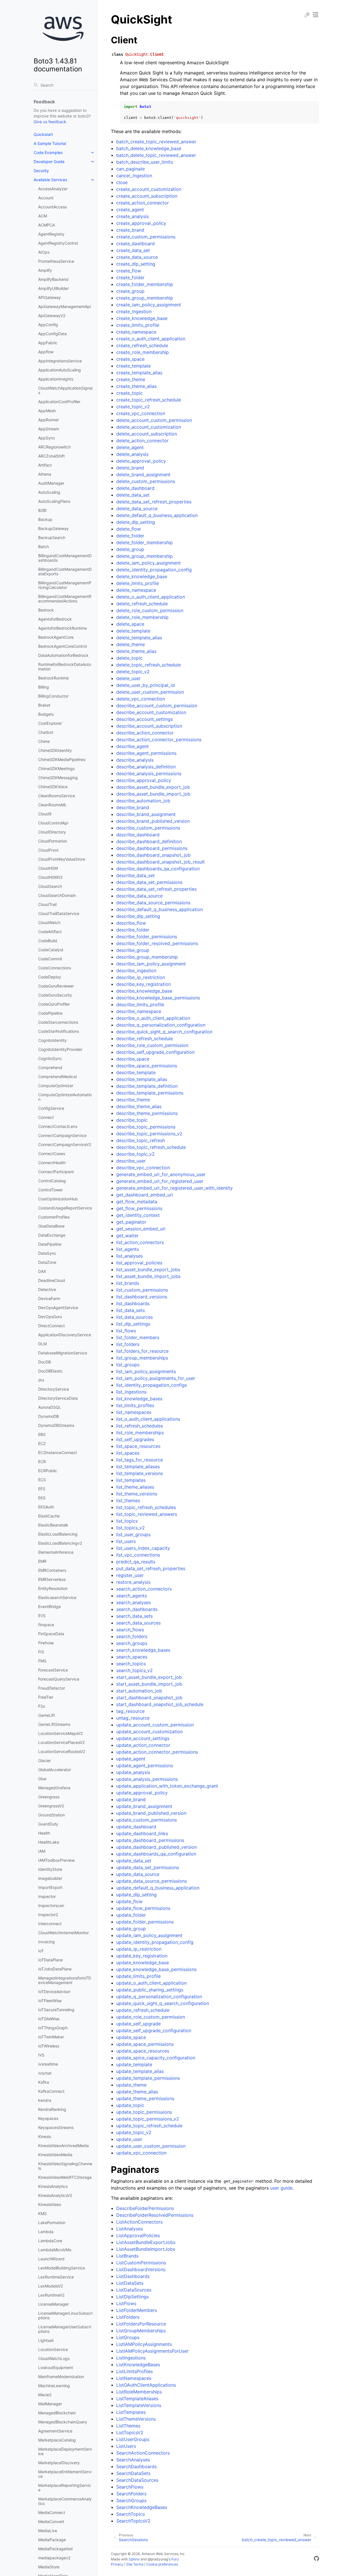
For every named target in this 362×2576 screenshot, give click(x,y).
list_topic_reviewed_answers (147, 1514)
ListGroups (128, 2337)
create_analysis (132, 216)
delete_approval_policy (141, 461)
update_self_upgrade (138, 2024)
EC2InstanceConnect (58, 1452)
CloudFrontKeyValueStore (62, 859)
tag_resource (130, 1711)
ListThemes (128, 2426)
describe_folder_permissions (147, 937)
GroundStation (51, 1815)
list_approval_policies (139, 1263)
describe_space (133, 1059)
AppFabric (48, 343)
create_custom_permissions (146, 237)
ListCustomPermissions (141, 2263)
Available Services (50, 180)
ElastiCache (49, 1516)
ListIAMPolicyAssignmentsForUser (152, 2351)
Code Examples (48, 152)
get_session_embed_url (141, 1229)
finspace (46, 1625)
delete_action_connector (142, 441)
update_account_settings (143, 1738)
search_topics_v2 (134, 1670)
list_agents (128, 1249)
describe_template (136, 1072)
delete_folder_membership (145, 542)
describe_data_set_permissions (149, 882)
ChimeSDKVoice (53, 787)
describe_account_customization (151, 712)
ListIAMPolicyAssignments (144, 2344)
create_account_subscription (147, 196)
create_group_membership (145, 298)
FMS (42, 1661)
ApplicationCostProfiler (59, 402)
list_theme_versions (137, 1494)
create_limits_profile (138, 325)
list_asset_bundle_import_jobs (148, 1276)
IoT (41, 1951)
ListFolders (128, 2317)
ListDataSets (130, 2283)
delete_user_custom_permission (150, 692)
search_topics (131, 1664)
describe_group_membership (147, 957)
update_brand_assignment (144, 1806)
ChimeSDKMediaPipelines (62, 759)
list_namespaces (134, 1412)
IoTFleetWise (50, 2001)
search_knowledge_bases (143, 1650)
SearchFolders (131, 2494)
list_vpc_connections (138, 1555)
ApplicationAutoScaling (60, 370)
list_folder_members (138, 1337)
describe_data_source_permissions (153, 903)
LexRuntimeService (56, 2277)
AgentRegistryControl (58, 243)
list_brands (128, 1283)
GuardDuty (48, 1824)
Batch (44, 547)
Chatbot (46, 732)
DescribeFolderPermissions (145, 2208)
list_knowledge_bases (139, 1399)
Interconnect (50, 1924)
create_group (130, 291)
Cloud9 (45, 814)
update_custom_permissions (146, 1820)
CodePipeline (50, 1013)
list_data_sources (134, 1317)
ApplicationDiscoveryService (65, 1335)
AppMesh (47, 411)
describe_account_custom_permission (157, 706)
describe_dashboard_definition (149, 841)
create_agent (130, 209)
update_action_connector (143, 1745)
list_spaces (128, 1453)
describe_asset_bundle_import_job (153, 794)
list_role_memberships (140, 1433)
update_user (129, 2139)
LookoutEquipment (56, 2367)
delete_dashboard (135, 488)
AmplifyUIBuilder (53, 288)
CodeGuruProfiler (54, 1004)
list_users (126, 1541)
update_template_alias (140, 2071)
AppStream (49, 429)
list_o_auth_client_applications (148, 1419)
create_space (130, 359)
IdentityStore (50, 1869)
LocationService (53, 2349)
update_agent (131, 1759)
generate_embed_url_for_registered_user (160, 1181)
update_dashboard (136, 1827)
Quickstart (43, 134)
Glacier (45, 1761)
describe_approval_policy (144, 780)
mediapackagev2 (54, 2558)
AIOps (44, 252)
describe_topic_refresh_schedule (151, 1147)
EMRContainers (52, 1570)
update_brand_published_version (151, 1813)
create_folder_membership (145, 284)
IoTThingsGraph (53, 2028)
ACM (43, 216)
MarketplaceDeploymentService (65, 2451)
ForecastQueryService (59, 1679)
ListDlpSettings (132, 2297)
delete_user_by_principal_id (146, 685)
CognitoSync (50, 1058)
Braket (44, 705)
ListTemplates (131, 2412)
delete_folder (130, 536)
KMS (42, 2213)
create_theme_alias (136, 386)
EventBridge (49, 1606)
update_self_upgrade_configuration (154, 2030)
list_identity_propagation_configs (152, 1385)
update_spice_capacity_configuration (156, 2058)
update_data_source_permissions (152, 1881)
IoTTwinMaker (51, 2037)
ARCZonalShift (51, 456)
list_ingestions (131, 1392)
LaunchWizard (51, 2259)
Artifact (45, 465)
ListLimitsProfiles (134, 2371)
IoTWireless (49, 2046)
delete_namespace (136, 590)
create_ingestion (134, 311)
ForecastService (53, 1670)
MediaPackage (52, 2540)
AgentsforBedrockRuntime (63, 628)
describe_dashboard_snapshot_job (153, 855)
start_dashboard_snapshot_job (149, 1698)
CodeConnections (55, 968)
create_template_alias (139, 373)
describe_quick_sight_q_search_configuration (164, 1032)
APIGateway (49, 297)
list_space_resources (138, 1446)
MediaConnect (52, 2512)
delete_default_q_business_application (157, 515)
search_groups (132, 1643)
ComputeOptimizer (56, 1086)
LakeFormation (52, 2223)
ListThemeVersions (136, 2419)
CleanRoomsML (52, 805)
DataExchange (52, 1235)
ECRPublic (48, 1471)
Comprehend (50, 1067)
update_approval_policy (142, 1793)
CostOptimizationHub (58, 1199)
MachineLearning (54, 2386)
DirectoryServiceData (58, 1398)
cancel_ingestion (134, 176)
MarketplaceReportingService (65, 2488)
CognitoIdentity (52, 1040)
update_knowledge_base (143, 1963)
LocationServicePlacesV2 (61, 1742)
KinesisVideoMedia (55, 2155)
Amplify (45, 270)
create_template (133, 366)
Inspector (47, 1896)
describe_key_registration (144, 984)
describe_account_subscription (149, 726)
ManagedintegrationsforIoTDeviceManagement (65, 1980)
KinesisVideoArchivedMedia (63, 2146)
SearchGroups (131, 2500)
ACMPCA (47, 225)
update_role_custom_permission (151, 2017)
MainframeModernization (61, 2377)
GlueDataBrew (51, 1226)
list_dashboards (133, 1303)
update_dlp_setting (136, 1895)
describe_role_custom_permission (152, 1045)
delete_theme (131, 644)
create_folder (130, 277)
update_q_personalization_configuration (159, 1996)
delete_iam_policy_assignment (148, 563)
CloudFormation (53, 841)
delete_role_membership (142, 617)
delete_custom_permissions (146, 481)
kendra (45, 2100)
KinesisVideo (50, 2204)
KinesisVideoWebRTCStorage (65, 2177)
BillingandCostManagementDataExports (65, 571)
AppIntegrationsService (60, 361)
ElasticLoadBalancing (58, 1534)
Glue (42, 1779)
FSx (42, 1706)
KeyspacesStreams (56, 2127)
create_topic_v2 (133, 407)
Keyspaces (48, 2118)
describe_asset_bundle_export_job (153, 787)
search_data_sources (138, 1623)
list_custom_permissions (142, 1290)
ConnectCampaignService (62, 1135)
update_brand (131, 1799)
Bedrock (46, 610)
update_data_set (134, 1861)
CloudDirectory (52, 832)
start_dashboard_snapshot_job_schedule (160, 1704)
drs (41, 1380)
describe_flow (131, 923)
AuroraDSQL (50, 1407)
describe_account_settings (145, 719)
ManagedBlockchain (57, 2413)
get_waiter (127, 1235)
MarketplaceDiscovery (59, 2463)
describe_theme (133, 1100)
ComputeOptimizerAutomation (65, 1097)
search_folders (132, 1636)
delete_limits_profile (138, 583)
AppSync (47, 438)
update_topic (130, 2105)
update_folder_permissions (145, 1922)
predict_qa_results (136, 1562)
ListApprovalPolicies (138, 2235)
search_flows (130, 1630)
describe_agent (132, 746)
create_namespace (136, 332)
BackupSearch (52, 537)
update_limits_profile (138, 1976)
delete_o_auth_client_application (151, 597)
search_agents (132, 1596)
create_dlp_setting (136, 264)
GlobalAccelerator (55, 1770)
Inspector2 (48, 1915)
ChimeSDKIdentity (55, 750)
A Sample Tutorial (50, 143)
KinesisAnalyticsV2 (55, 2195)
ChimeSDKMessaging (58, 778)
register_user (130, 1575)
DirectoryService (54, 1389)
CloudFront (48, 850)
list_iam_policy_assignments (146, 1371)
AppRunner (49, 420)
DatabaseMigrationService (63, 1353)
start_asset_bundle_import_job (149, 1684)
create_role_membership (143, 352)
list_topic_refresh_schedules (146, 1507)
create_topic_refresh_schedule (149, 400)
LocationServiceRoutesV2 (62, 1751)
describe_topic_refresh (141, 1140)
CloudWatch (49, 923)
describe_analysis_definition (146, 767)
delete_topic (129, 658)
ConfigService (51, 1108)
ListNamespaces (134, 2378)
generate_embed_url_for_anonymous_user (161, 1174)
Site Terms (135, 2564)
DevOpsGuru (50, 1317)
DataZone (47, 1262)
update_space (131, 2037)
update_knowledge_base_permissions (156, 1969)
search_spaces (132, 1657)
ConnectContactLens (58, 1126)
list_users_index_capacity (143, 1548)
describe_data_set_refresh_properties (156, 889)
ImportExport (50, 1887)
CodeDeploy (50, 977)
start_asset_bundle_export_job (149, 1677)
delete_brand (130, 468)
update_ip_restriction (139, 1949)
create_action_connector (143, 203)
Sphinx (134, 2559)
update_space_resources (143, 2051)
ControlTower (50, 1190)
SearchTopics (131, 2514)
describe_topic (132, 1120)
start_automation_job (139, 1691)
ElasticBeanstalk (53, 1525)
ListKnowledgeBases (138, 2365)
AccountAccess (52, 207)
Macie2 (45, 2395)
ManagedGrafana (54, 1788)
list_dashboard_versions (142, 1297)
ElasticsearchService (57, 1597)
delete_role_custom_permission (150, 610)
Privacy (117, 2564)
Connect (46, 1117)
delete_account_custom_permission (154, 420)
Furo (175, 2559)
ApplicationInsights (56, 379)
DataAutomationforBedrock (63, 655)
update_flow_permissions (143, 1908)
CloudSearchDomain (57, 895)
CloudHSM (48, 868)
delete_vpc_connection (141, 699)
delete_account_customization (149, 427)
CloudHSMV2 (50, 877)
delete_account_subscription (147, 434)
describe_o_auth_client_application (153, 1018)
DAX (42, 1271)
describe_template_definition (147, 1086)
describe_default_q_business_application (160, 909)
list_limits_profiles (135, 1405)
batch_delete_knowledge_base (149, 148)
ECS (42, 1480)
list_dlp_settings (133, 1324)
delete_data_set (133, 495)
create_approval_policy (141, 223)
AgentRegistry (51, 234)
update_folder (131, 1915)
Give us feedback (50, 122)
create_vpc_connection (141, 413)
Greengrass (49, 1797)
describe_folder (133, 930)
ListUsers (126, 2446)
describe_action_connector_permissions (159, 739)
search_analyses (133, 1602)
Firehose (46, 1643)
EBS (42, 1434)
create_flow (129, 271)
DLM (42, 1344)
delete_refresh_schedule (142, 604)
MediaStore (49, 2567)
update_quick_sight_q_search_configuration (163, 2003)
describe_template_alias (142, 1079)
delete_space (130, 624)
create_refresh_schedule (142, 345)
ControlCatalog (52, 1181)
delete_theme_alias (136, 651)
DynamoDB (49, 1416)
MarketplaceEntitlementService (65, 2474)
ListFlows (126, 2303)
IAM (42, 1851)
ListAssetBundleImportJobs (146, 2249)
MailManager (50, 2404)
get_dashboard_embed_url (145, 1195)
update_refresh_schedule (143, 2010)
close (122, 182)
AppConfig (48, 325)
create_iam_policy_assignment (149, 305)
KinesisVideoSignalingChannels (65, 2166)
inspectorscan (51, 1905)
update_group (131, 1929)
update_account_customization (149, 1731)
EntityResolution (53, 1588)
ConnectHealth (52, 1163)
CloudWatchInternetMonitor (63, 1933)
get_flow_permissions (139, 1208)
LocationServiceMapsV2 (60, 1733)
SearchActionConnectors (143, 2453)
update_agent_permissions (145, 1765)
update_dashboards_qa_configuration (156, 1854)
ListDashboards (133, 2276)
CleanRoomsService (57, 796)
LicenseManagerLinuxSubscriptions (65, 2315)
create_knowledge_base (142, 318)
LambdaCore (50, 2241)
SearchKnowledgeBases (142, 2507)
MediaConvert (51, 2522)
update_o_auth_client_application (151, 1983)
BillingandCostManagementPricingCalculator (65, 585)
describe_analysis (135, 760)
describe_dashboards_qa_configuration (158, 869)
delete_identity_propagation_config (154, 570)
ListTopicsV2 (130, 2432)
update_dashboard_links (142, 1833)
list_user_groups (133, 1534)
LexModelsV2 (50, 2286)
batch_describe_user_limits (145, 162)
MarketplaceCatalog (57, 2440)
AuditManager (51, 483)
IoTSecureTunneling (56, 2010)
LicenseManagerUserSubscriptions (65, 2329)
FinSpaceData (51, 1634)
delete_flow (129, 529)
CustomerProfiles (54, 1217)
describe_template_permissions (150, 1093)
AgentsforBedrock (55, 619)
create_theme (131, 379)
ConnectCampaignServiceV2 (65, 1144)
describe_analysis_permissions (149, 773)
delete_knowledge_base (142, 576)
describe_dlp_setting (138, 916)
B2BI (42, 510)
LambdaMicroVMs (55, 2250)
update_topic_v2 (134, 2132)
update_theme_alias (137, 2092)
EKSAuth (46, 1507)
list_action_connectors (140, 1242)
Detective (47, 1289)
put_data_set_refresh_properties (151, 1568)
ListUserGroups (133, 2439)
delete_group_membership (145, 556)
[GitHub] (316, 2559)
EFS (42, 1489)
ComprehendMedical (57, 1077)
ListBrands (127, 2256)
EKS (42, 1498)
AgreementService (55, 2431)
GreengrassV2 (51, 1806)
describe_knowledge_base (144, 991)
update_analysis (133, 1772)
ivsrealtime (48, 2064)
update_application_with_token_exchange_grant (167, 1786)
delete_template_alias (139, 638)
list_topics (127, 1521)
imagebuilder (50, 1878)
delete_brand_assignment (143, 474)
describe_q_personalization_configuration (161, 1025)
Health (44, 1833)
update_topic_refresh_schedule (149, 2126)
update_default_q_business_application (158, 1888)
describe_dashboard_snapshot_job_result (160, 862)
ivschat (45, 2073)
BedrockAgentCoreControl (63, 646)
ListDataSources (134, 2290)
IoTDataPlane (50, 1960)
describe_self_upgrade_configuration (155, 1052)
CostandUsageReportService (65, 1208)
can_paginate (131, 169)
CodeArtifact (50, 932)
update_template (134, 2064)
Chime (44, 741)
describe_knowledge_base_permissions (158, 998)
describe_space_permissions (147, 1066)
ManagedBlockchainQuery (63, 2422)
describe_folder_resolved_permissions (157, 943)
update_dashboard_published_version (157, 1847)
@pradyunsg (158, 2559)
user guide (281, 2188)
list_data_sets (131, 1310)
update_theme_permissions (145, 2098)
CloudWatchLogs (54, 2358)
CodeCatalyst (51, 950)
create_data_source (137, 257)
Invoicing (47, 1942)
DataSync (47, 1253)
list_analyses (130, 1256)
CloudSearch (50, 886)
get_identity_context (138, 1215)
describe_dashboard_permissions (152, 848)
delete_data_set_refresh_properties (154, 502)
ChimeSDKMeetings (56, 768)
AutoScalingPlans (54, 501)
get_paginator (131, 1222)
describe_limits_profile (140, 1004)
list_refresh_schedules (140, 1426)
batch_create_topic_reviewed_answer (156, 142)
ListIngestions (131, 2358)
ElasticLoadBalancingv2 (60, 1543)
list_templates (131, 1480)
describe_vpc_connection (143, 1168)
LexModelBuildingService (62, 2268)
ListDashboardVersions (141, 2269)
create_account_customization (149, 189)
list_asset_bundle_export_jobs (148, 1269)
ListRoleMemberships (139, 2392)
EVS (42, 1616)
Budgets (46, 714)
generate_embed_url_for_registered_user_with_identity (174, 1188)
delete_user (128, 678)
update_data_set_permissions (148, 1867)
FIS (41, 1652)
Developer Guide (49, 162)
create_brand (130, 230)
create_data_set (133, 250)
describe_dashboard (138, 835)
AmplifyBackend (53, 279)
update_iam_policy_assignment (149, 1935)
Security (41, 171)
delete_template (133, 631)
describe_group (133, 950)
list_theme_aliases (135, 1487)
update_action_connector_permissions (157, 1752)
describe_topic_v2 (135, 1154)
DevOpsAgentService (58, 1308)
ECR (42, 1462)
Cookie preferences (162, 2564)
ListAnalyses (130, 2229)
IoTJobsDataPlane (55, 1969)
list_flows (126, 1331)
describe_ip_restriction (141, 977)
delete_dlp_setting (136, 522)
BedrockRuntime (53, 678)
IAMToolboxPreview (56, 1860)
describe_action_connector (145, 733)
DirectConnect (51, 1326)
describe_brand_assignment (146, 814)
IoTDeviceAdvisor (54, 1992)
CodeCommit (50, 959)
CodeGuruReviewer (56, 986)
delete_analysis (132, 454)
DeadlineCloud (52, 1280)
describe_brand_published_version (153, 821)
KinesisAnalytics (53, 2186)
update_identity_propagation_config (155, 1942)
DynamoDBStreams (56, 1425)
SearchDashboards (136, 2466)
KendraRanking (52, 2109)
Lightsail (46, 2340)
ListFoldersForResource (141, 2324)
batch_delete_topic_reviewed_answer (156, 155)
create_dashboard (135, 243)
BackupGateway (53, 528)
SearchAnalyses (133, 2460)
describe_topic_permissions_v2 (149, 1134)
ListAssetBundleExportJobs (146, 2242)
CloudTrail (47, 904)
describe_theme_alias (139, 1106)
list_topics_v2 (131, 1528)
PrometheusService (56, 261)
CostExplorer (50, 723)
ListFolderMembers (137, 2310)
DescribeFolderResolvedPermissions (155, 2215)
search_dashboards (137, 1609)
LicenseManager (53, 2304)
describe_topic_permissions (146, 1127)
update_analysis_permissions (147, 1779)
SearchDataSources (137, 2480)
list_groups (128, 1365)
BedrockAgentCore (56, 637)
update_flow (129, 1901)
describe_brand (133, 807)
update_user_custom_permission (151, 2146)
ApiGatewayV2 (52, 316)
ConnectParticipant (56, 1172)
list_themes (128, 1500)
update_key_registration (142, 1956)
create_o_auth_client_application (151, 339)
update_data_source (138, 1874)
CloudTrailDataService (59, 913)
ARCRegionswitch (54, 447)
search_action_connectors (144, 1589)
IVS (41, 2055)
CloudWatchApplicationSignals (65, 390)
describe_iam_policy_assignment (151, 964)
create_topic (130, 393)
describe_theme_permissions (147, 1113)
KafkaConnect (51, 2091)
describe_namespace (139, 1011)
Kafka (44, 2082)
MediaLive (48, 2531)
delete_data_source (137, 508)
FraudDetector (52, 1688)
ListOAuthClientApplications (146, 2385)
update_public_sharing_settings (150, 1990)
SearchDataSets (133, 2473)
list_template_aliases (138, 1466)
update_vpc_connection (141, 2153)
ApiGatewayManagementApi (64, 306)
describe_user (131, 1161)
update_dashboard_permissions (150, 1840)
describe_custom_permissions (148, 828)
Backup (45, 519)
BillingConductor (53, 696)
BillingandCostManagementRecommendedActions (65, 599)
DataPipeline (50, 1244)
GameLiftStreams (54, 1724)
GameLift (47, 1715)
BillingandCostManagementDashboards (65, 558)
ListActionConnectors (139, 2222)
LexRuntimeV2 (51, 2295)
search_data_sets (134, 1616)
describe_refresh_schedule (145, 1038)
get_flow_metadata (137, 1202)
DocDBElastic (50, 1371)
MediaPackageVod (55, 2549)
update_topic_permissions (144, 2112)
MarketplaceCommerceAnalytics (65, 2501)
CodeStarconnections (58, 1022)
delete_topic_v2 (133, 672)
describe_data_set (135, 875)
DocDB (45, 1362)
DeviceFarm (49, 1298)
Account (46, 198)
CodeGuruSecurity (55, 995)
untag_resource (133, 1718)
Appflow (46, 352)
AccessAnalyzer (53, 189)
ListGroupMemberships (141, 2331)
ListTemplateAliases (137, 2398)
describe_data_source (139, 896)
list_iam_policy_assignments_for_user (156, 1378)
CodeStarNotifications (59, 1031)
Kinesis (45, 2136)
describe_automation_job (143, 801)
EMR (42, 1561)
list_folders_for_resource (142, 1351)
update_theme (131, 2085)
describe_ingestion (136, 970)
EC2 (42, 1443)
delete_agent (130, 447)
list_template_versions (140, 1473)
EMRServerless (52, 1579)
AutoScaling (49, 492)
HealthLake (49, 1842)
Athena (45, 474)
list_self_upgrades (135, 1439)
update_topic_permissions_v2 (148, 2119)
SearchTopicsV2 (133, 2521)
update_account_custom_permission (155, 1725)
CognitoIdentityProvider (60, 1049)
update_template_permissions (148, 2078)
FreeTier (46, 1697)
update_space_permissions (145, 2044)
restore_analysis (133, 1582)
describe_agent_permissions (146, 753)
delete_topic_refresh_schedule (148, 665)
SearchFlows (130, 2487)
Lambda (46, 2232)
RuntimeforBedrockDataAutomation (65, 667)
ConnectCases (52, 1154)
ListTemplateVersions (139, 2405)
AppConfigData (52, 334)
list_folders (128, 1344)
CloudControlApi (53, 823)
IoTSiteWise (49, 2019)
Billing (44, 687)
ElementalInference (56, 1552)
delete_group (130, 549)
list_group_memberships (142, 1358)
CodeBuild (48, 941)
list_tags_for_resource (140, 1460)
